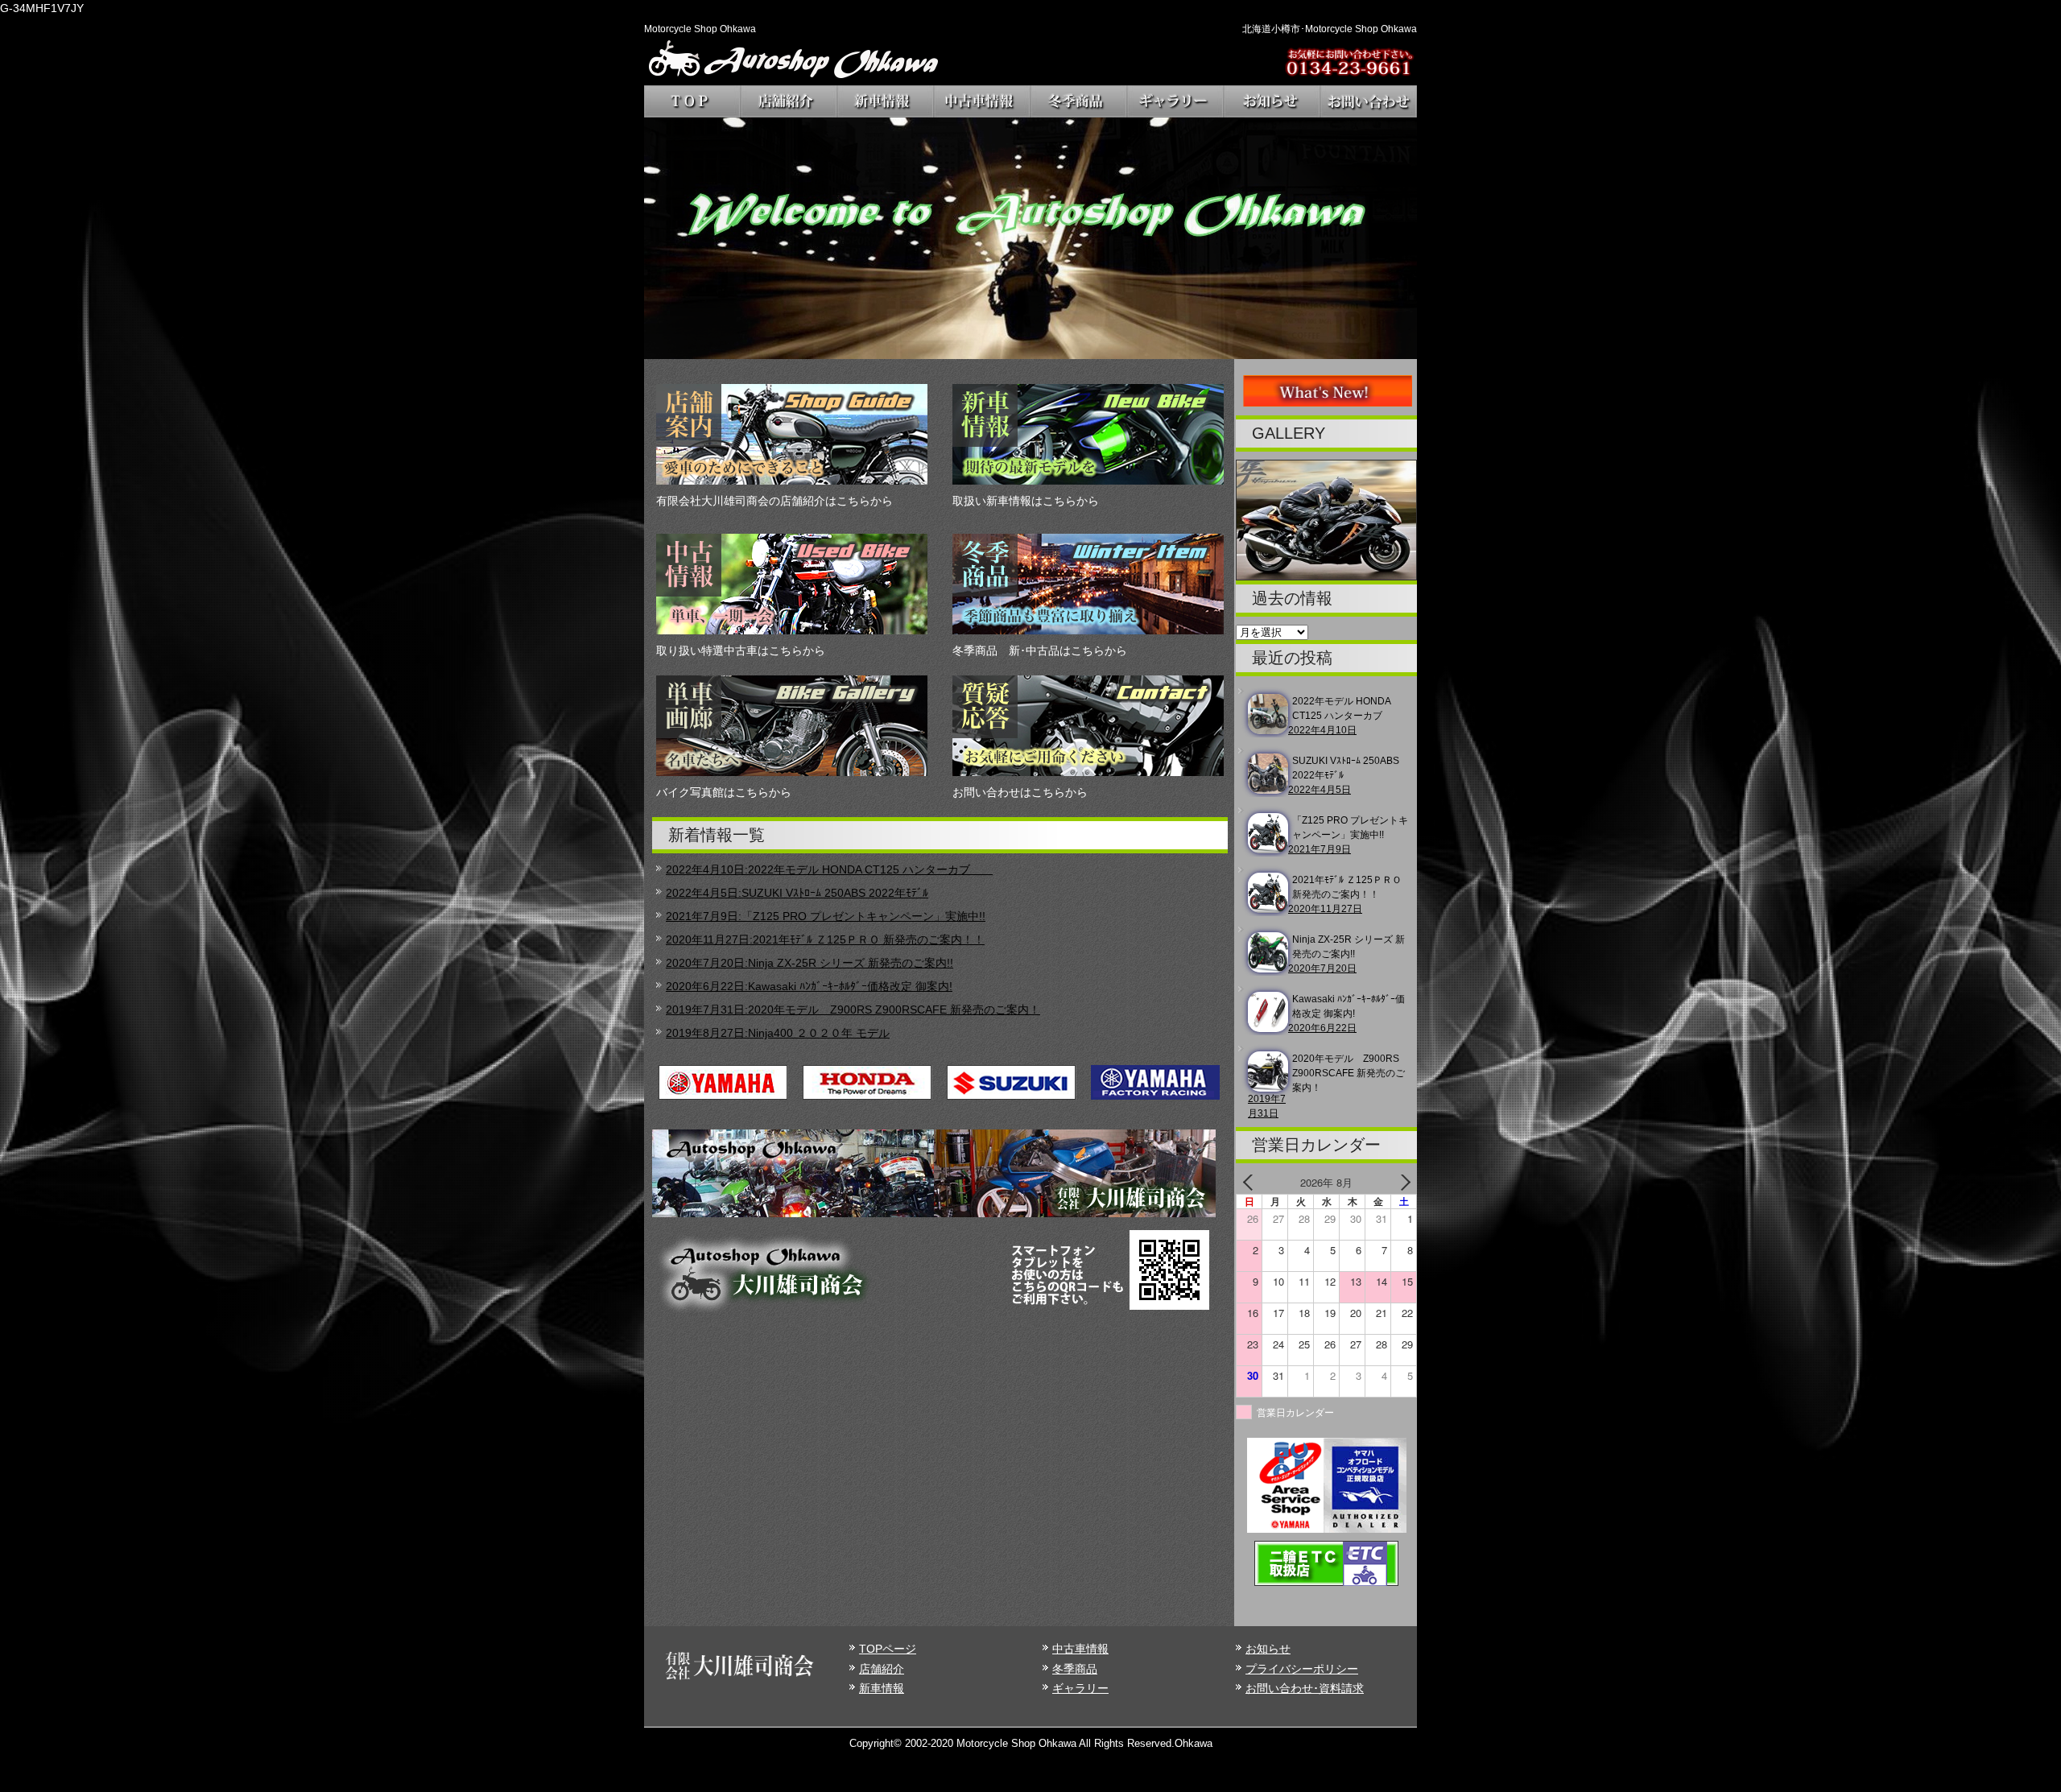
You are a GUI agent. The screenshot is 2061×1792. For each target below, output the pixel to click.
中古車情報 (1080, 1649)
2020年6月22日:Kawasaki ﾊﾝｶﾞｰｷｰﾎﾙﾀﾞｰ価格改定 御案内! (809, 986)
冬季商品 (1075, 1669)
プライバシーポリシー (1302, 1669)
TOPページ (888, 1649)
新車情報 (882, 1688)
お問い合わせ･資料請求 (1305, 1688)
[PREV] (1251, 1183)
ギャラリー (1080, 1688)
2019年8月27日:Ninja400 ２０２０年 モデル (778, 1033)
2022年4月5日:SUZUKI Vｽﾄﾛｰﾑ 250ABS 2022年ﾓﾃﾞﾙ (797, 893)
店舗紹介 (882, 1669)
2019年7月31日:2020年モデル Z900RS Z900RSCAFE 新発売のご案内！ (853, 1010)
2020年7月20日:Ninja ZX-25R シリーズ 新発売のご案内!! (810, 963)
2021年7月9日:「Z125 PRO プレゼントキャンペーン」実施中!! (826, 916)
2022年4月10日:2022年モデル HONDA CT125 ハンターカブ (829, 869)
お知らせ (1268, 1649)
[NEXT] (1402, 1183)
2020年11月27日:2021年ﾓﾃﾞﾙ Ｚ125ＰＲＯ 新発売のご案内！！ (825, 939)
